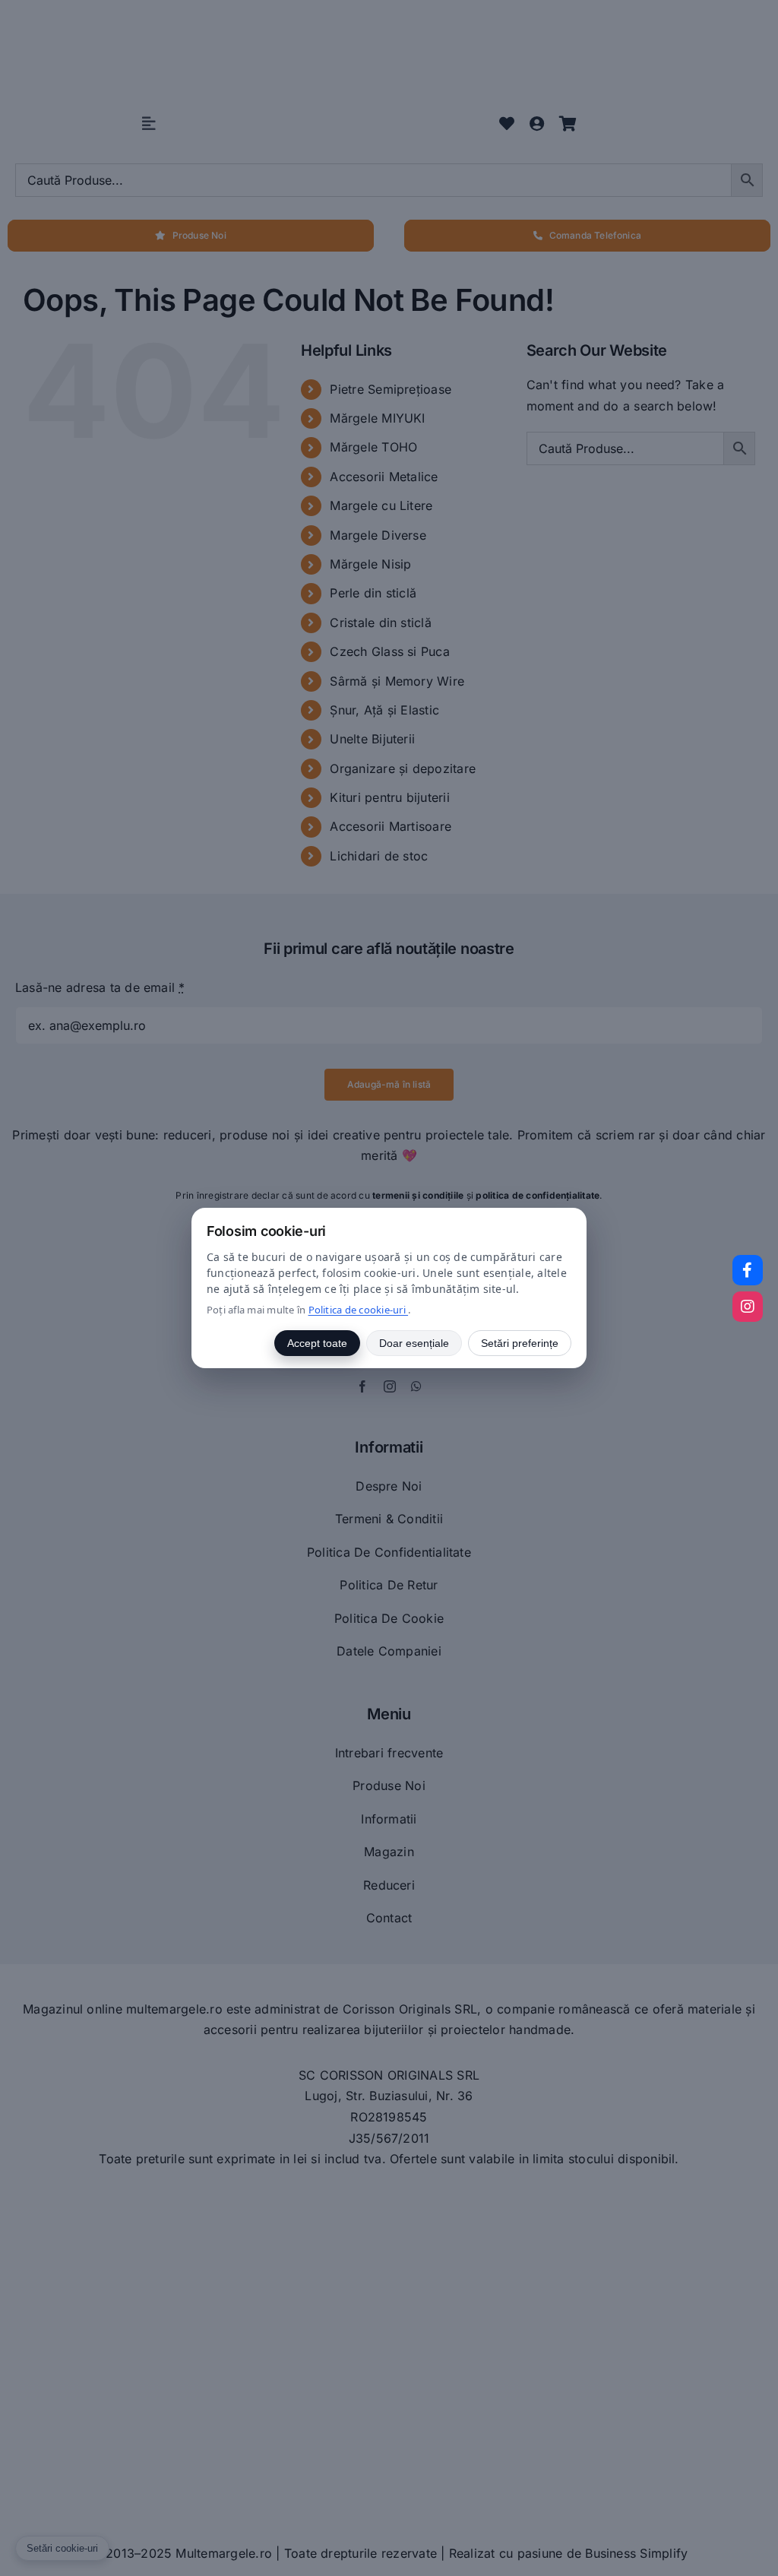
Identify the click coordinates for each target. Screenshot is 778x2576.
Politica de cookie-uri (359, 1310)
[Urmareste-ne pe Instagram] (748, 1307)
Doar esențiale (414, 1343)
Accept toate (317, 1343)
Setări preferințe (520, 1343)
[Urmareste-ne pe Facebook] (748, 1270)
